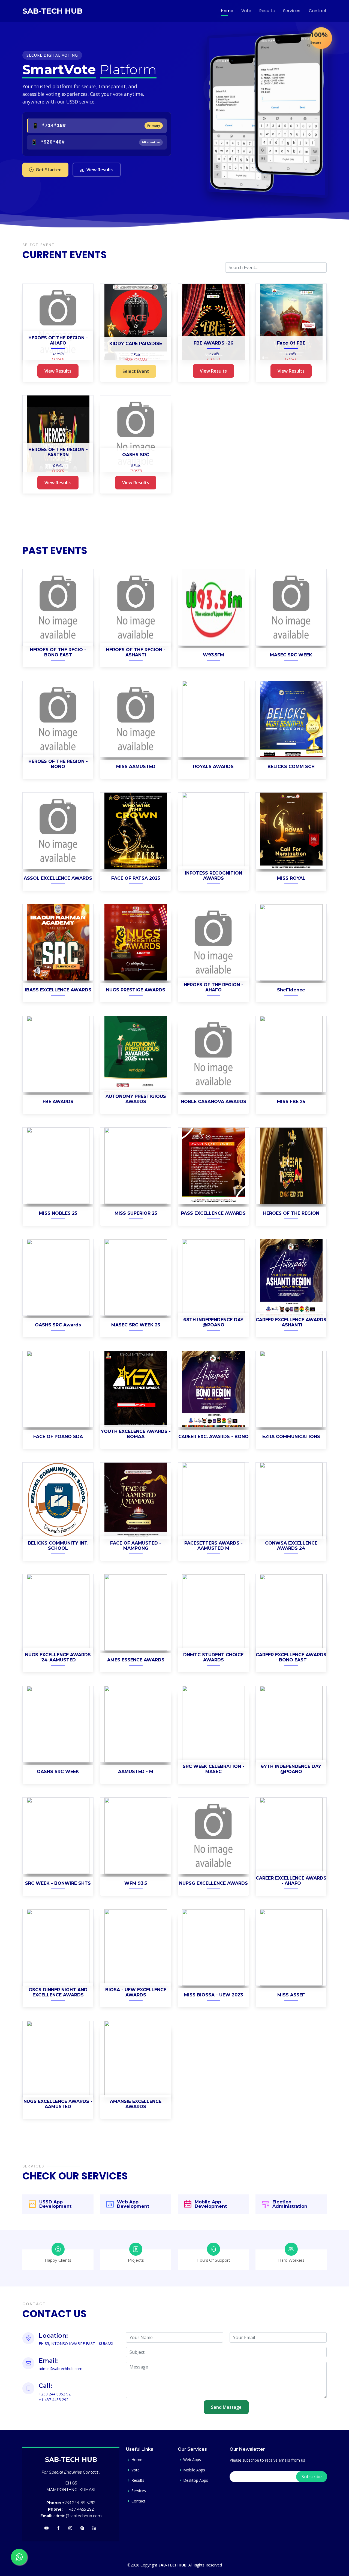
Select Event (136, 371)
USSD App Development (55, 2204)
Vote (246, 11)
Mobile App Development (211, 2204)
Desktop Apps (196, 2480)
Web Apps (192, 2460)
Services (292, 11)
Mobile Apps (194, 2470)
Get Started (49, 170)
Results (267, 11)
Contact (318, 11)
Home (227, 11)
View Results (100, 170)
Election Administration (290, 2204)
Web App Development (133, 2204)
